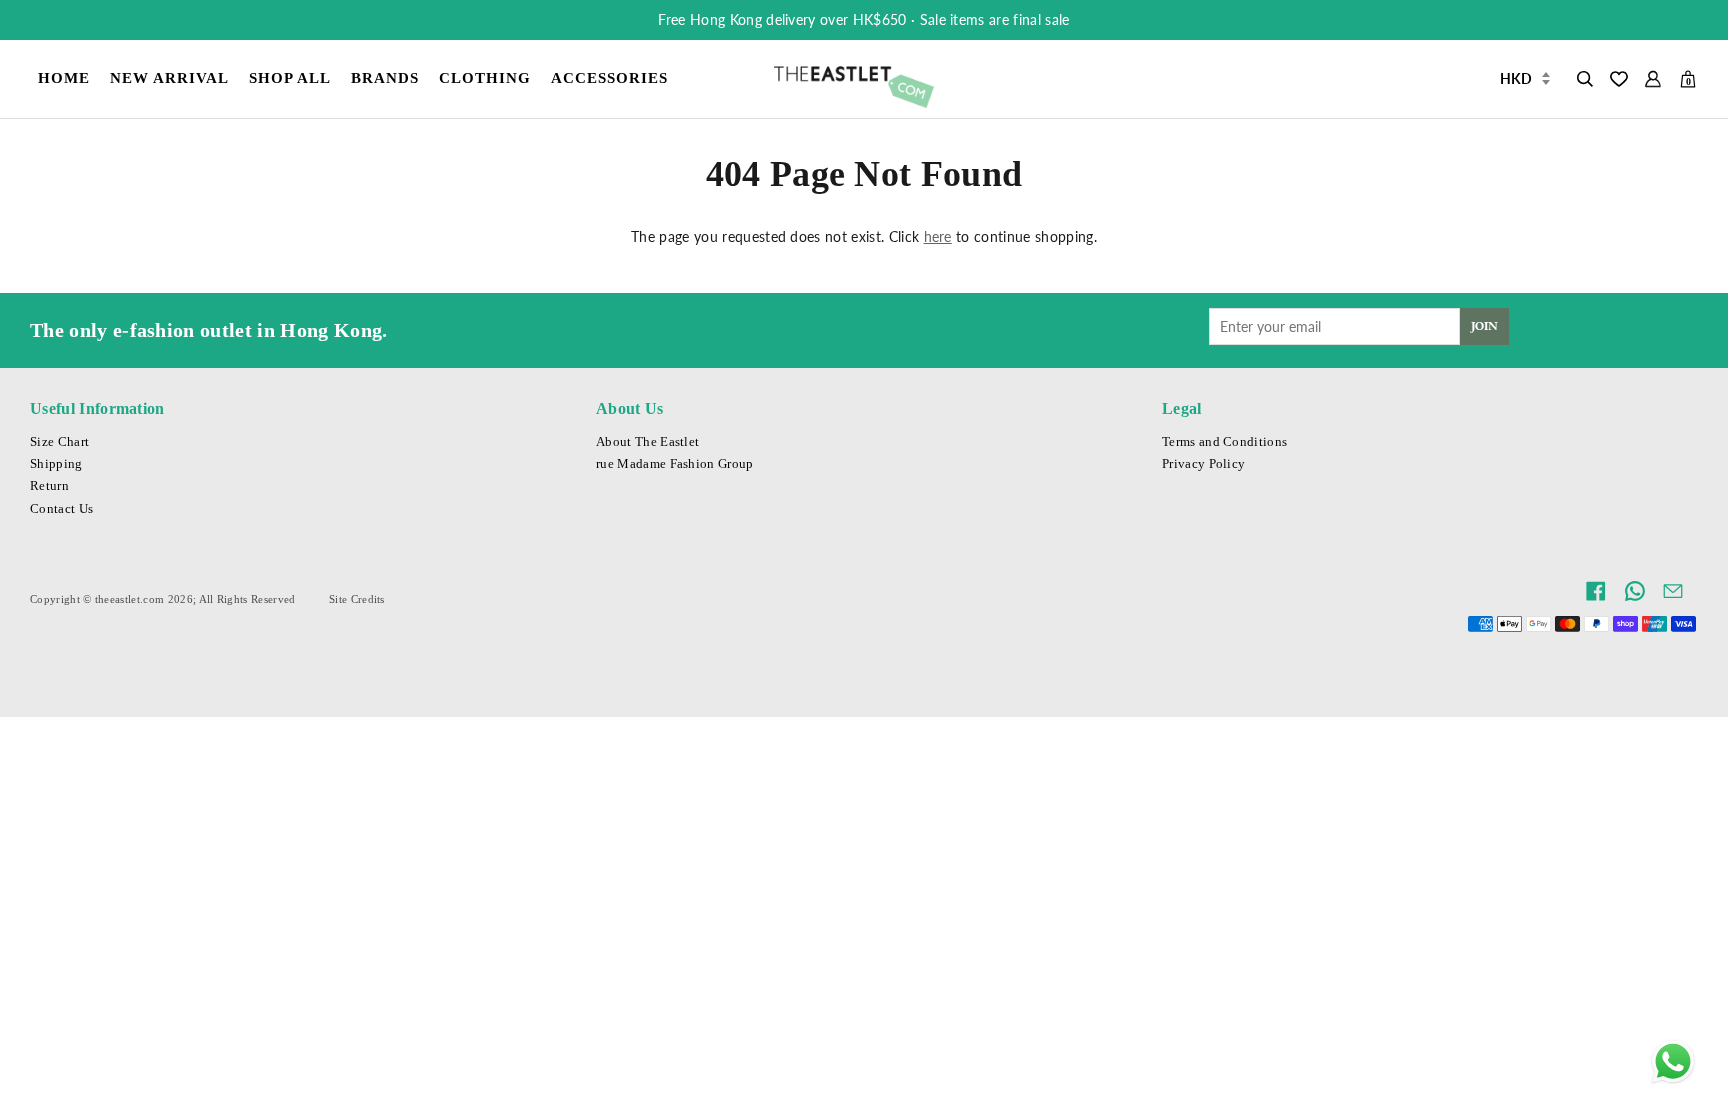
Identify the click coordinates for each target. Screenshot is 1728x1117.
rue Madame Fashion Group (675, 464)
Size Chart (59, 442)
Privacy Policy (1203, 464)
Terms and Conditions (1224, 442)
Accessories (609, 77)
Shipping (56, 464)
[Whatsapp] (1673, 1062)
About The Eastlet (647, 442)
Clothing (485, 77)
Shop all (290, 77)
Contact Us (61, 509)
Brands (385, 77)
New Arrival (169, 77)
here (938, 236)
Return (49, 486)
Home (64, 77)
